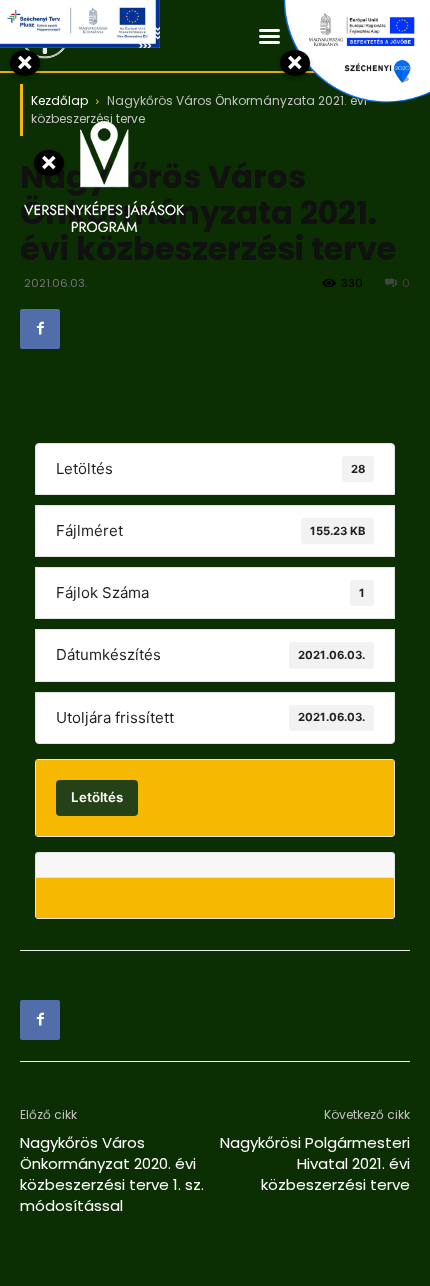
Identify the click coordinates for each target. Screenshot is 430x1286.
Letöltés (97, 797)
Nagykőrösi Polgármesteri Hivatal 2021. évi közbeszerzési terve (315, 1163)
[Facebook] (40, 329)
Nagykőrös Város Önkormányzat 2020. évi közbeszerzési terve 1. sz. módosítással (112, 1174)
